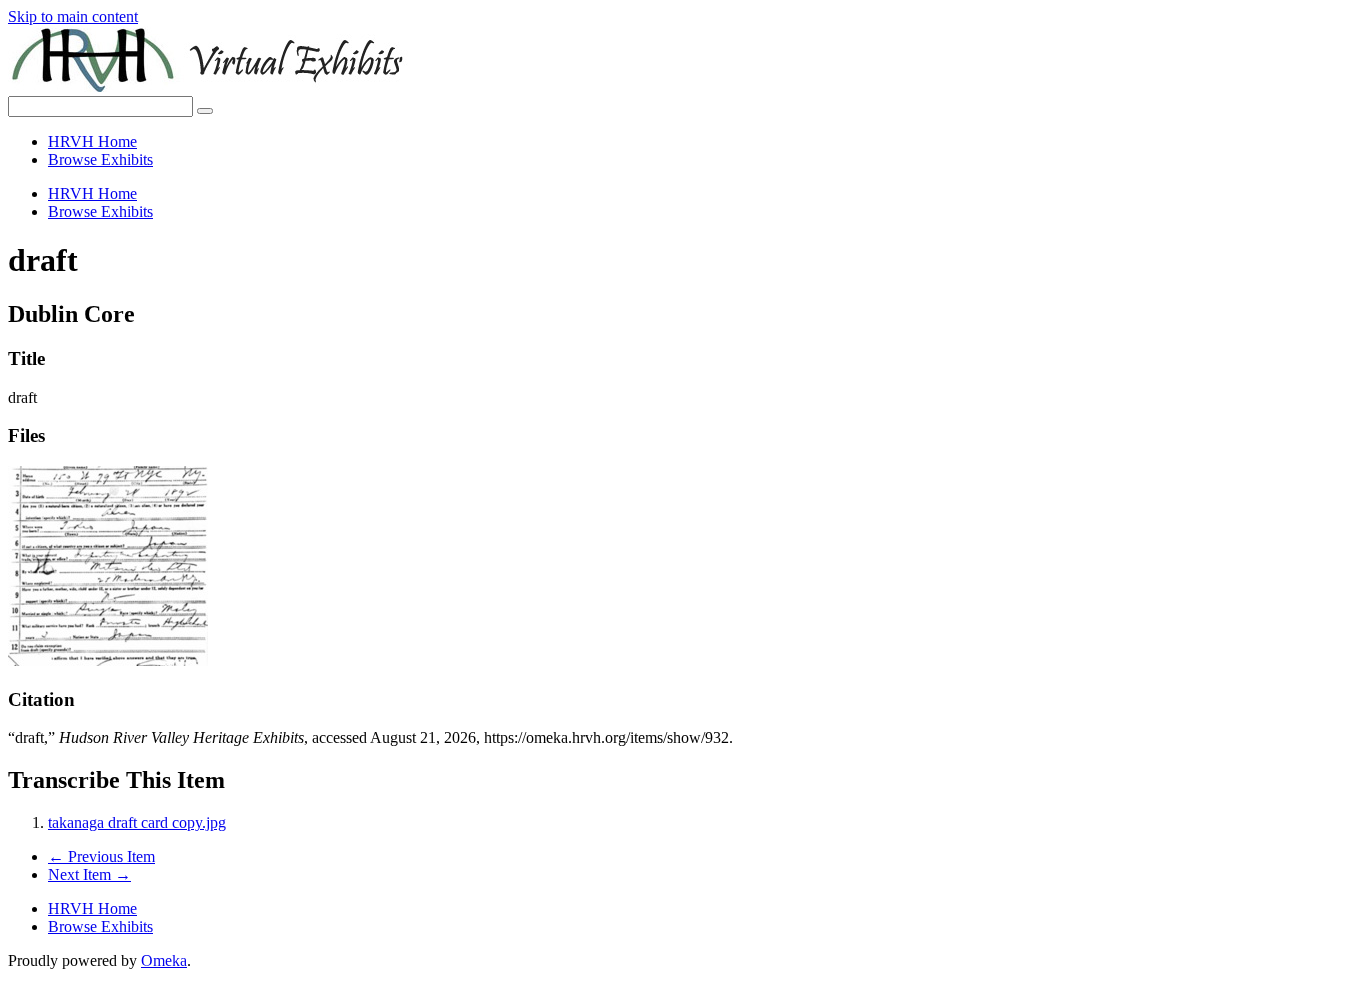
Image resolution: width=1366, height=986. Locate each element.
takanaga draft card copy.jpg (137, 822)
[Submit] (205, 111)
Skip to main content (73, 16)
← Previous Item (101, 856)
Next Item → (89, 874)
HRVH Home (92, 141)
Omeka (164, 960)
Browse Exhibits (100, 159)
